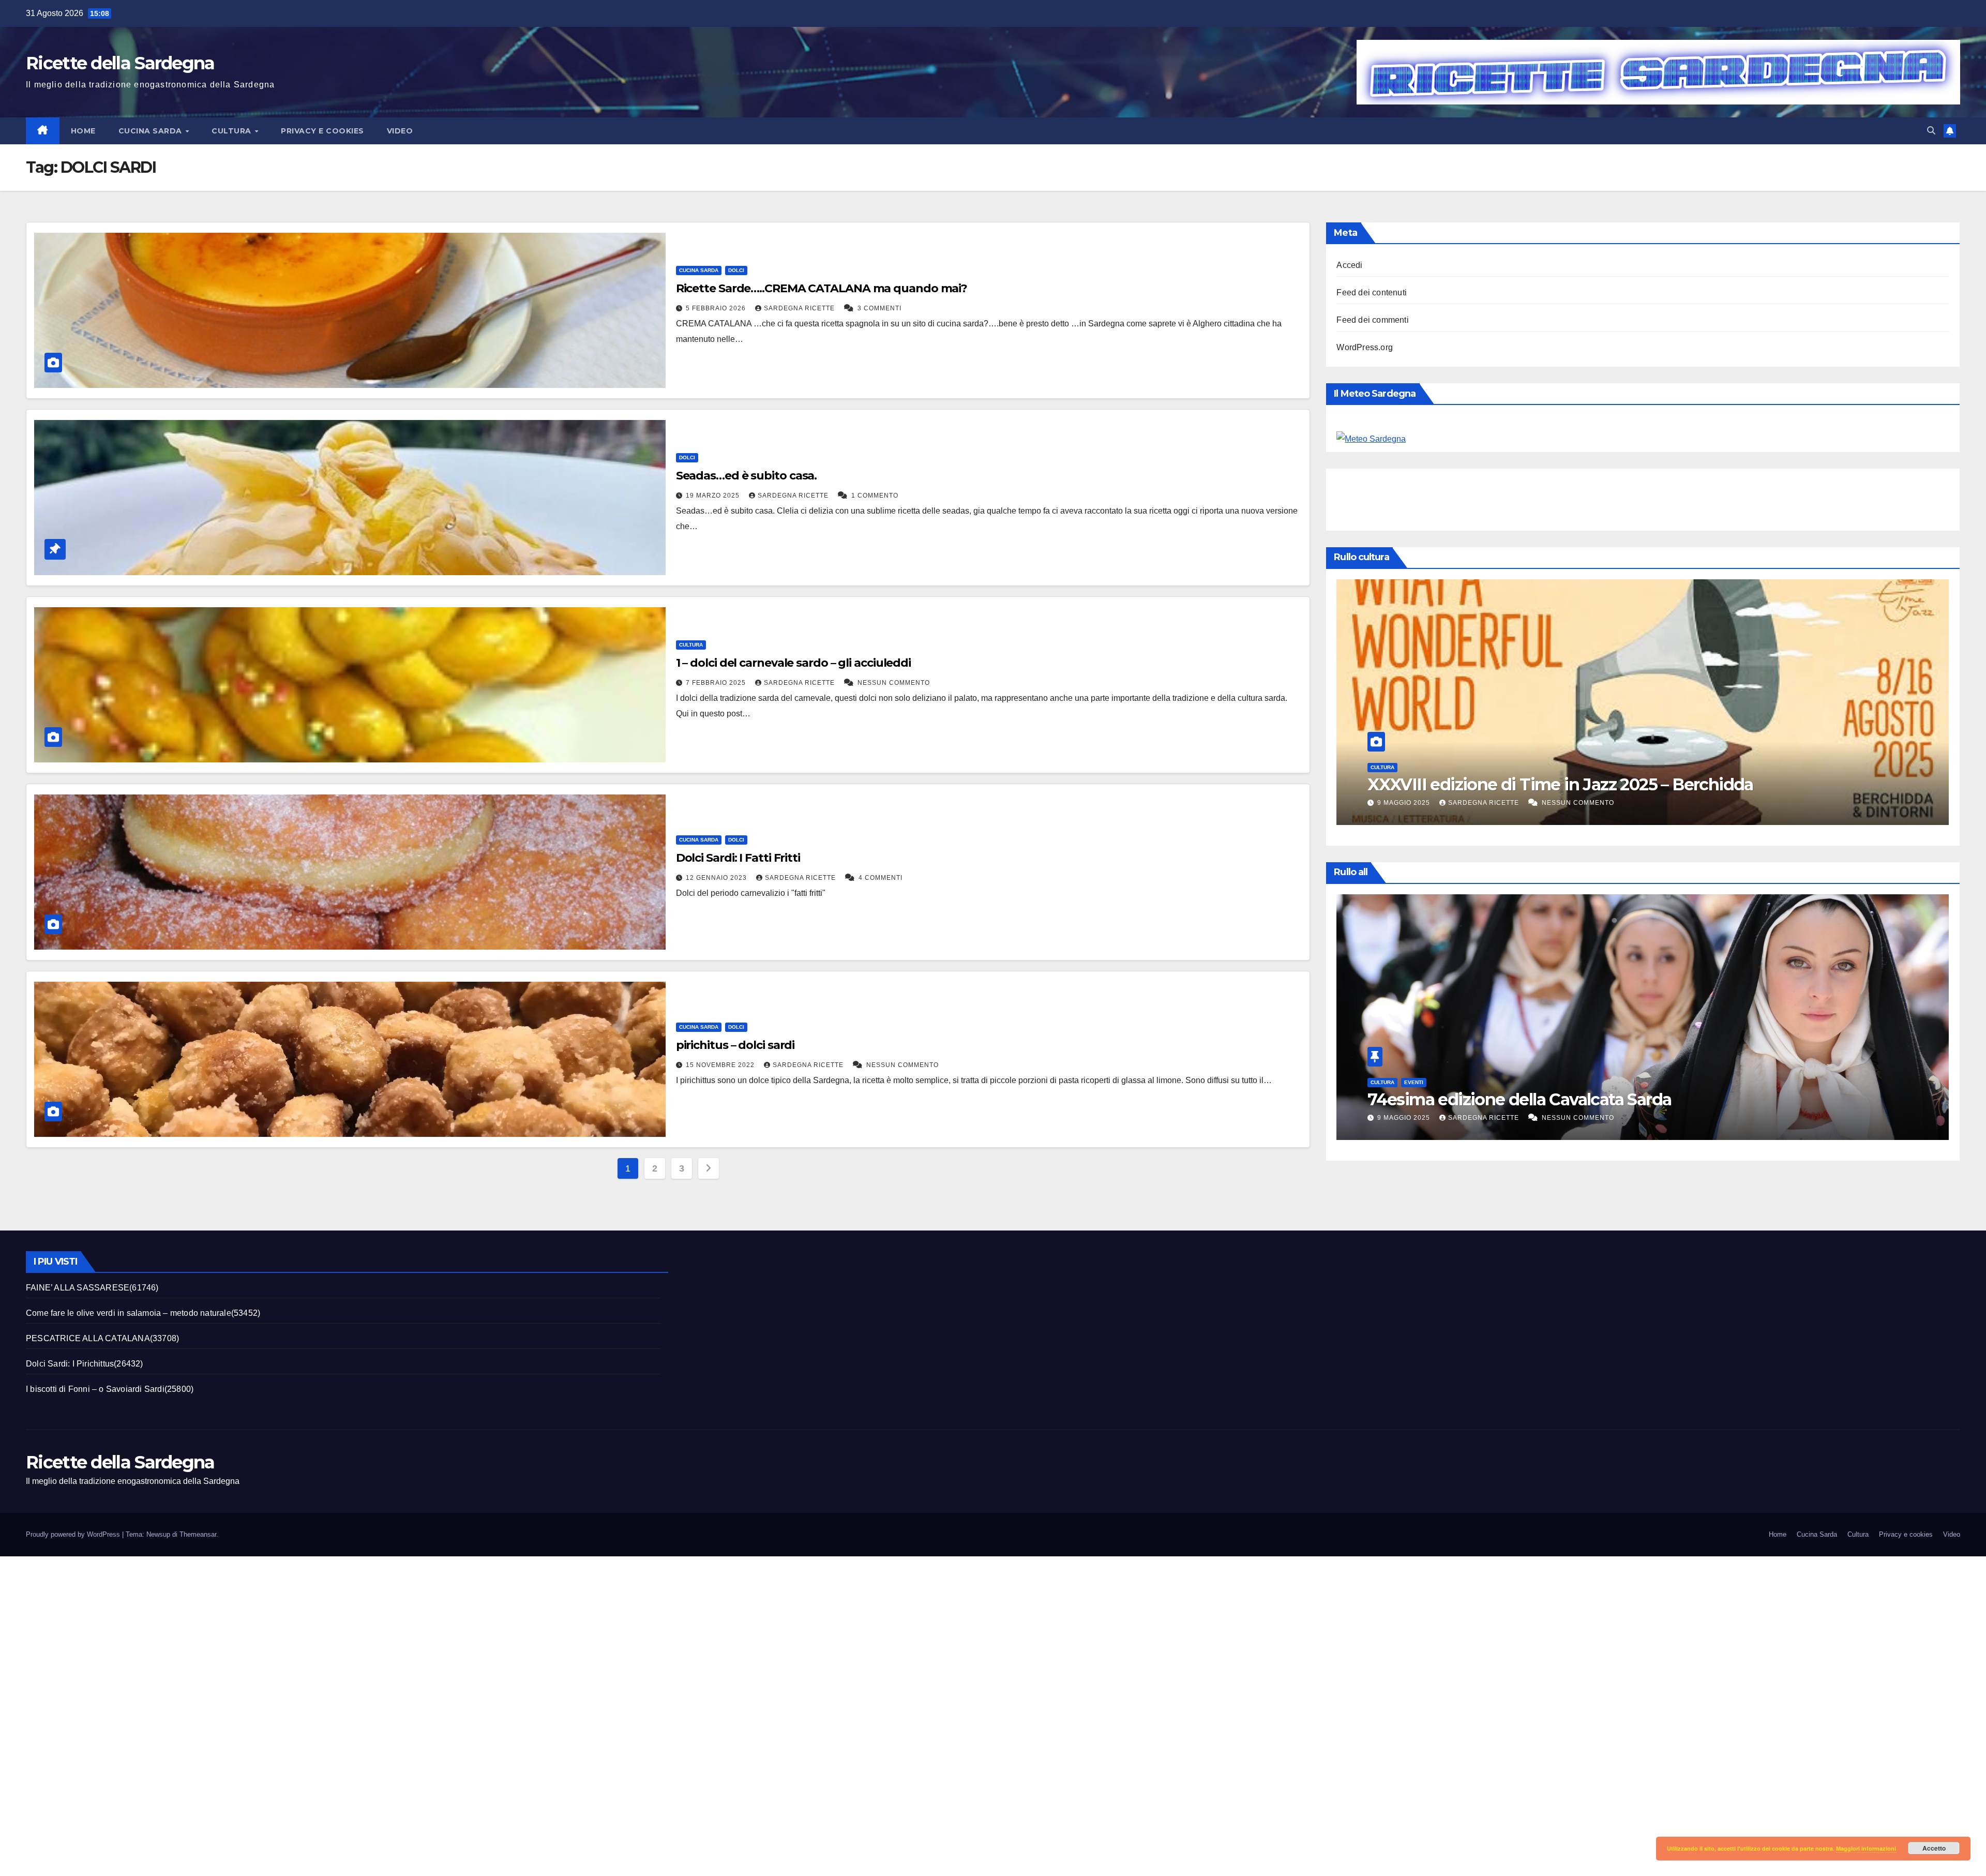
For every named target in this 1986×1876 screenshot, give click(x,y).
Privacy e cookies (322, 131)
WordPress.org (1365, 347)
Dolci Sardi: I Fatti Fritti (738, 858)
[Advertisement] (1525, 497)
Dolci (736, 270)
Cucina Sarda (152, 131)
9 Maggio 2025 (1405, 1118)
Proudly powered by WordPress (74, 1534)
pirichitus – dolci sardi (735, 1045)
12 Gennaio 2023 (717, 878)
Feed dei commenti (1372, 320)
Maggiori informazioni (1866, 1848)
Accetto (1934, 1848)
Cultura (232, 131)
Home (83, 131)
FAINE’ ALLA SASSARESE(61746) (92, 1288)
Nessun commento (894, 683)
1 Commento (875, 496)
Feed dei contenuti (1372, 292)
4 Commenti (881, 878)
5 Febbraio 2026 (717, 308)
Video (400, 131)
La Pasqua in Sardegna (1456, 784)
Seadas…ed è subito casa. (747, 476)
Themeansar (198, 1534)
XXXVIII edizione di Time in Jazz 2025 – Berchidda (1560, 1099)
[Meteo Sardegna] (1371, 438)
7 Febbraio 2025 (717, 683)
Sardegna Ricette (800, 308)
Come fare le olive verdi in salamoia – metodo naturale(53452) (143, 1313)
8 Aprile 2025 (1403, 803)
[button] (1931, 131)
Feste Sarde (1423, 767)
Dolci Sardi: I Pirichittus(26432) (85, 1364)
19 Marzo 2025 (714, 496)
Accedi (1349, 265)
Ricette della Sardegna (120, 63)
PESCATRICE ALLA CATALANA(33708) (102, 1338)
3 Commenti (879, 308)
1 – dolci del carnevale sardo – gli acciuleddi (793, 663)
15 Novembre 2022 (721, 1065)
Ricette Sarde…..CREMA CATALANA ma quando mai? (822, 288)
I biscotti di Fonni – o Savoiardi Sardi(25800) (110, 1389)
